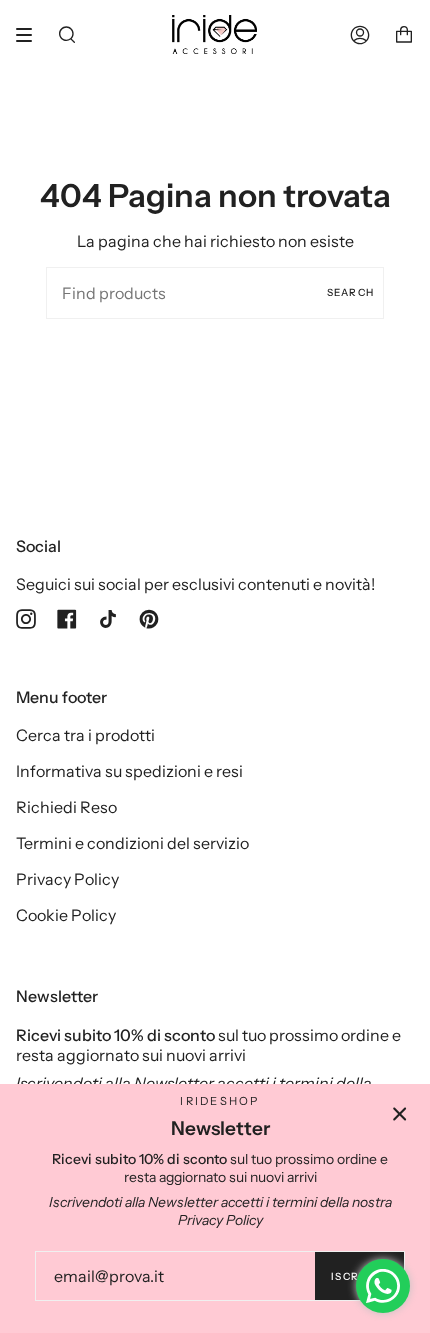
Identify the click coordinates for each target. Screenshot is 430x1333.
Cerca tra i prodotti (85, 735)
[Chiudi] (400, 1114)
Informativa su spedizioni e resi (129, 771)
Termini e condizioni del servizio (132, 843)
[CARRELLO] (404, 34)
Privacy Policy (67, 879)
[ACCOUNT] (360, 34)
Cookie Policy (66, 915)
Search (350, 292)
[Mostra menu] (31, 35)
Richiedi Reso (66, 807)
